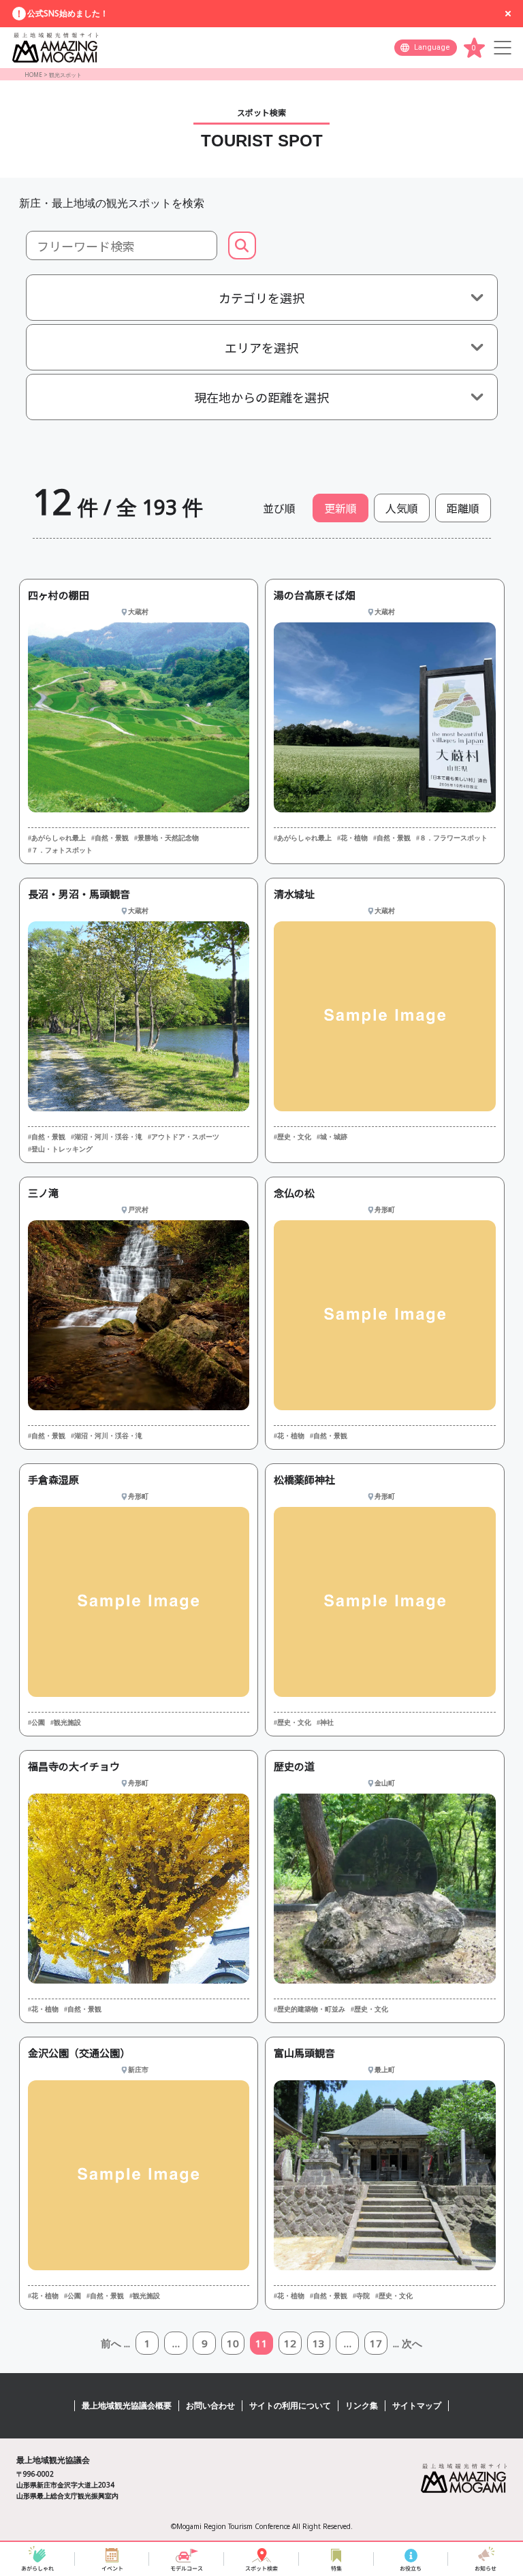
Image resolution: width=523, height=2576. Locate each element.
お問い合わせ (210, 2405)
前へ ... (115, 2343)
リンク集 (362, 2405)
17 (376, 2343)
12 (290, 2343)
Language (432, 47)
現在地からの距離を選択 (261, 397)
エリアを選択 (261, 347)
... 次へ (408, 2343)
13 (319, 2343)
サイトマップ (417, 2405)
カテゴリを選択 (261, 298)
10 (233, 2343)
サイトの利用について (290, 2405)
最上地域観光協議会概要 (127, 2405)
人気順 (402, 508)
